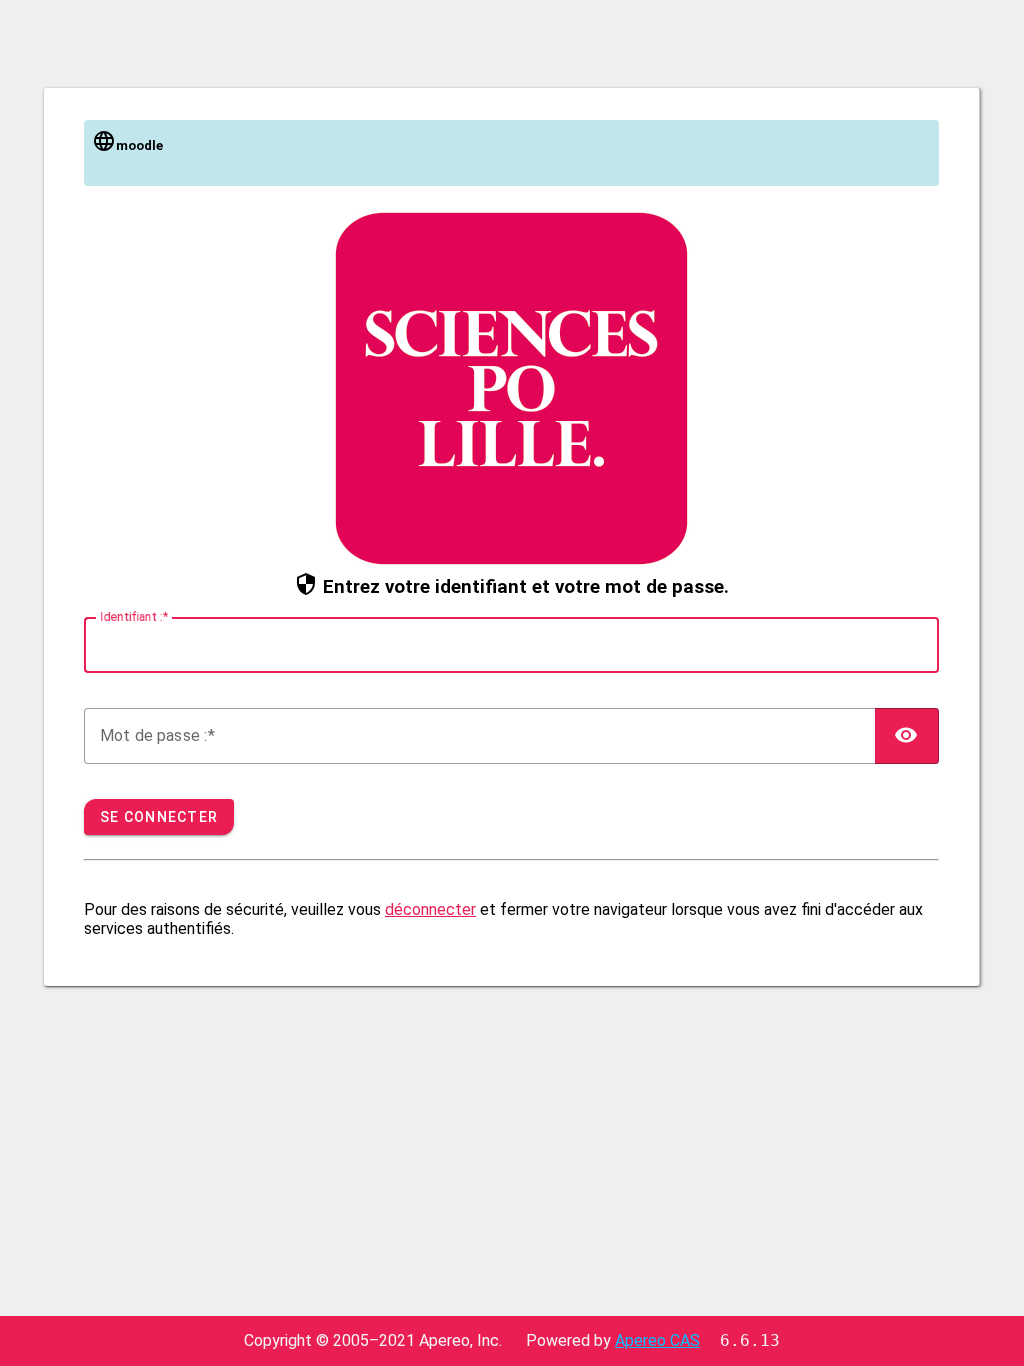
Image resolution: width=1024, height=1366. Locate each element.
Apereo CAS (657, 1340)
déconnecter (430, 909)
